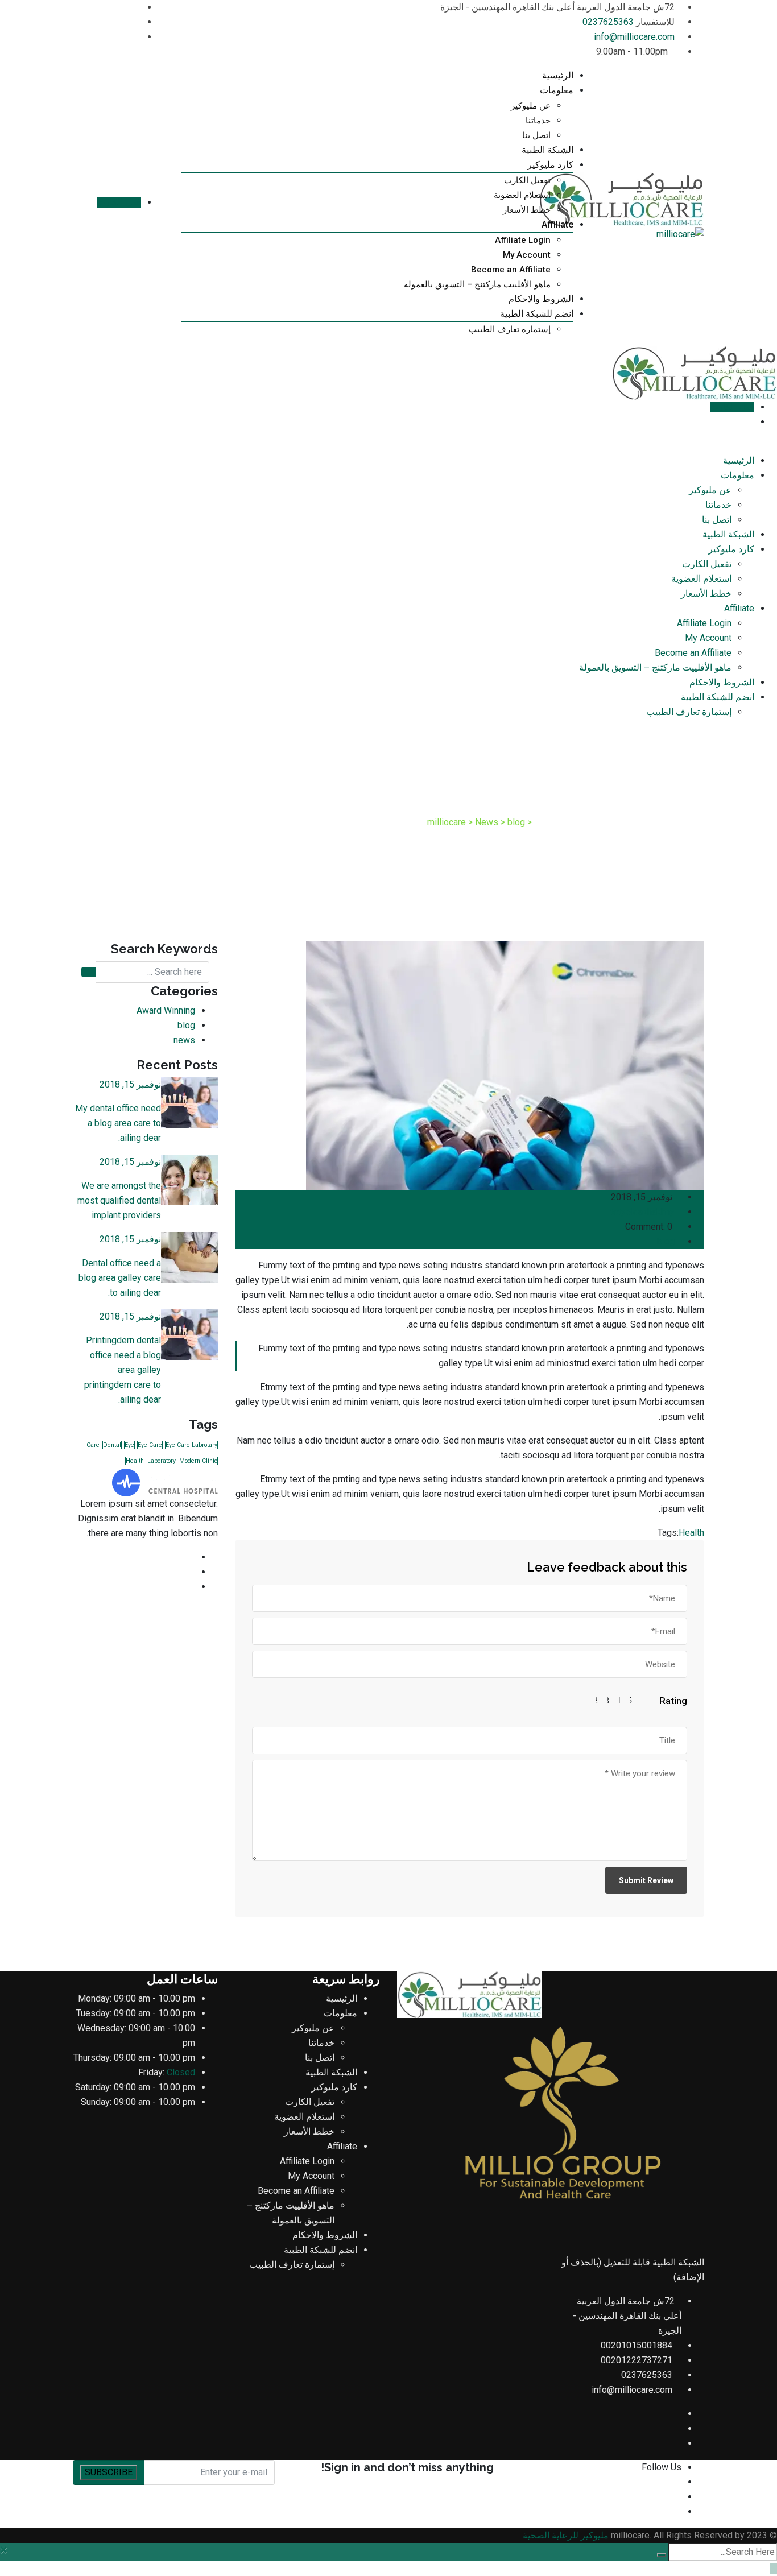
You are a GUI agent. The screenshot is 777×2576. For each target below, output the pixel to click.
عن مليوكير (531, 106)
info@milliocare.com (634, 37)
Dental (112, 1445)
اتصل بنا (536, 135)
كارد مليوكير (550, 165)
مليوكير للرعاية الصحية (566, 2535)
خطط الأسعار (527, 210)
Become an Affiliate (511, 270)
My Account (527, 255)
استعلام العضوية (522, 195)
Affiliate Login (523, 240)
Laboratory (162, 1461)
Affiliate (557, 224)
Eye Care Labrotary (191, 1445)
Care (93, 1445)
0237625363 (608, 22)
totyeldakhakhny (642, 1212)
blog (666, 1241)
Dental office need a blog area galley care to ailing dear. (120, 1278)
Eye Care (150, 1445)
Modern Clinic (198, 1461)
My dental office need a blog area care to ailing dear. (118, 1123)
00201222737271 (637, 2360)
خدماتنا (538, 121)
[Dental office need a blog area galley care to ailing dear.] (189, 1257)
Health (691, 1533)
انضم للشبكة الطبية (537, 314)
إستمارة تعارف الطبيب (510, 329)
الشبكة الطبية (547, 150)
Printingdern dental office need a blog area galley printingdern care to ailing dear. (123, 1370)
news (184, 1040)
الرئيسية (558, 75)
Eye (129, 1445)
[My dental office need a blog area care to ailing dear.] (189, 1103)
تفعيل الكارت (527, 180)
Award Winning (166, 1010)
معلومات (557, 90)
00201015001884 (637, 2345)
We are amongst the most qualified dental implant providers (119, 1200)
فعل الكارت (119, 202)
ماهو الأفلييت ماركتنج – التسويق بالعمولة (477, 284)
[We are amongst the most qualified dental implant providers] (189, 1180)
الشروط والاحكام (541, 299)
